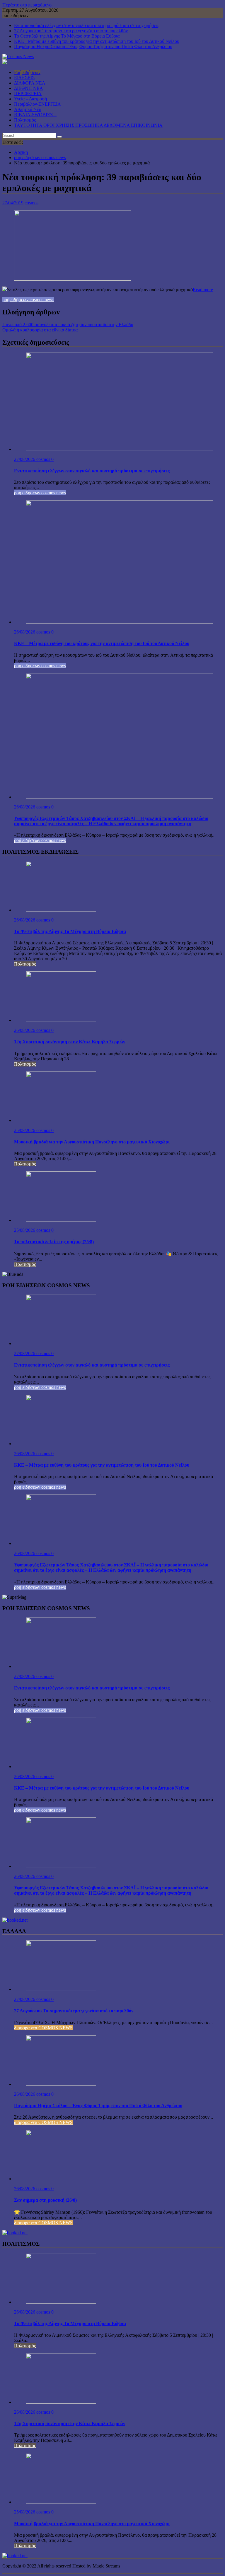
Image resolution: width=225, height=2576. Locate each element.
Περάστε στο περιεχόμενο (27, 5)
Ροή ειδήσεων (27, 72)
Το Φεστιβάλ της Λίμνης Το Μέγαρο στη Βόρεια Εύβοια (67, 36)
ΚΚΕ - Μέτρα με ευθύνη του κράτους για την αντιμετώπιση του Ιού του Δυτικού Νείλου (97, 41)
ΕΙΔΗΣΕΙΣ (24, 78)
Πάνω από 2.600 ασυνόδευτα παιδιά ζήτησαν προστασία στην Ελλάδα (68, 325)
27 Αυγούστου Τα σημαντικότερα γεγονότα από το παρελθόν (71, 31)
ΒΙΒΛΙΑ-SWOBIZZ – (35, 115)
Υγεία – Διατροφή (30, 99)
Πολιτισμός (25, 120)
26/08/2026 (25, 632)
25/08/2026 (25, 1130)
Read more (203, 290)
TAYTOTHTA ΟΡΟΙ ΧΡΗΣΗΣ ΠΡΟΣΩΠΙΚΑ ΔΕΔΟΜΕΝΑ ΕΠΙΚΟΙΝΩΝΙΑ (88, 125)
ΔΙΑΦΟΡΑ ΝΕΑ (30, 83)
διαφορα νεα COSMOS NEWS (43, 2028)
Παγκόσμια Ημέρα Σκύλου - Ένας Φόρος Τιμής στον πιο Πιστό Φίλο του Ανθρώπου (93, 47)
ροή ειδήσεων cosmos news (28, 300)
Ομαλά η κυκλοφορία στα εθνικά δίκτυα (40, 330)
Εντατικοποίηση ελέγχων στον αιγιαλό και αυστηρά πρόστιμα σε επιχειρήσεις (87, 25)
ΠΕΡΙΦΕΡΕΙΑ (28, 93)
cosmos (31, 203)
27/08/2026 (25, 459)
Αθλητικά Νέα (28, 109)
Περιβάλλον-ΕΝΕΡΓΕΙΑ (37, 104)
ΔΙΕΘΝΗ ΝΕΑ (29, 88)
